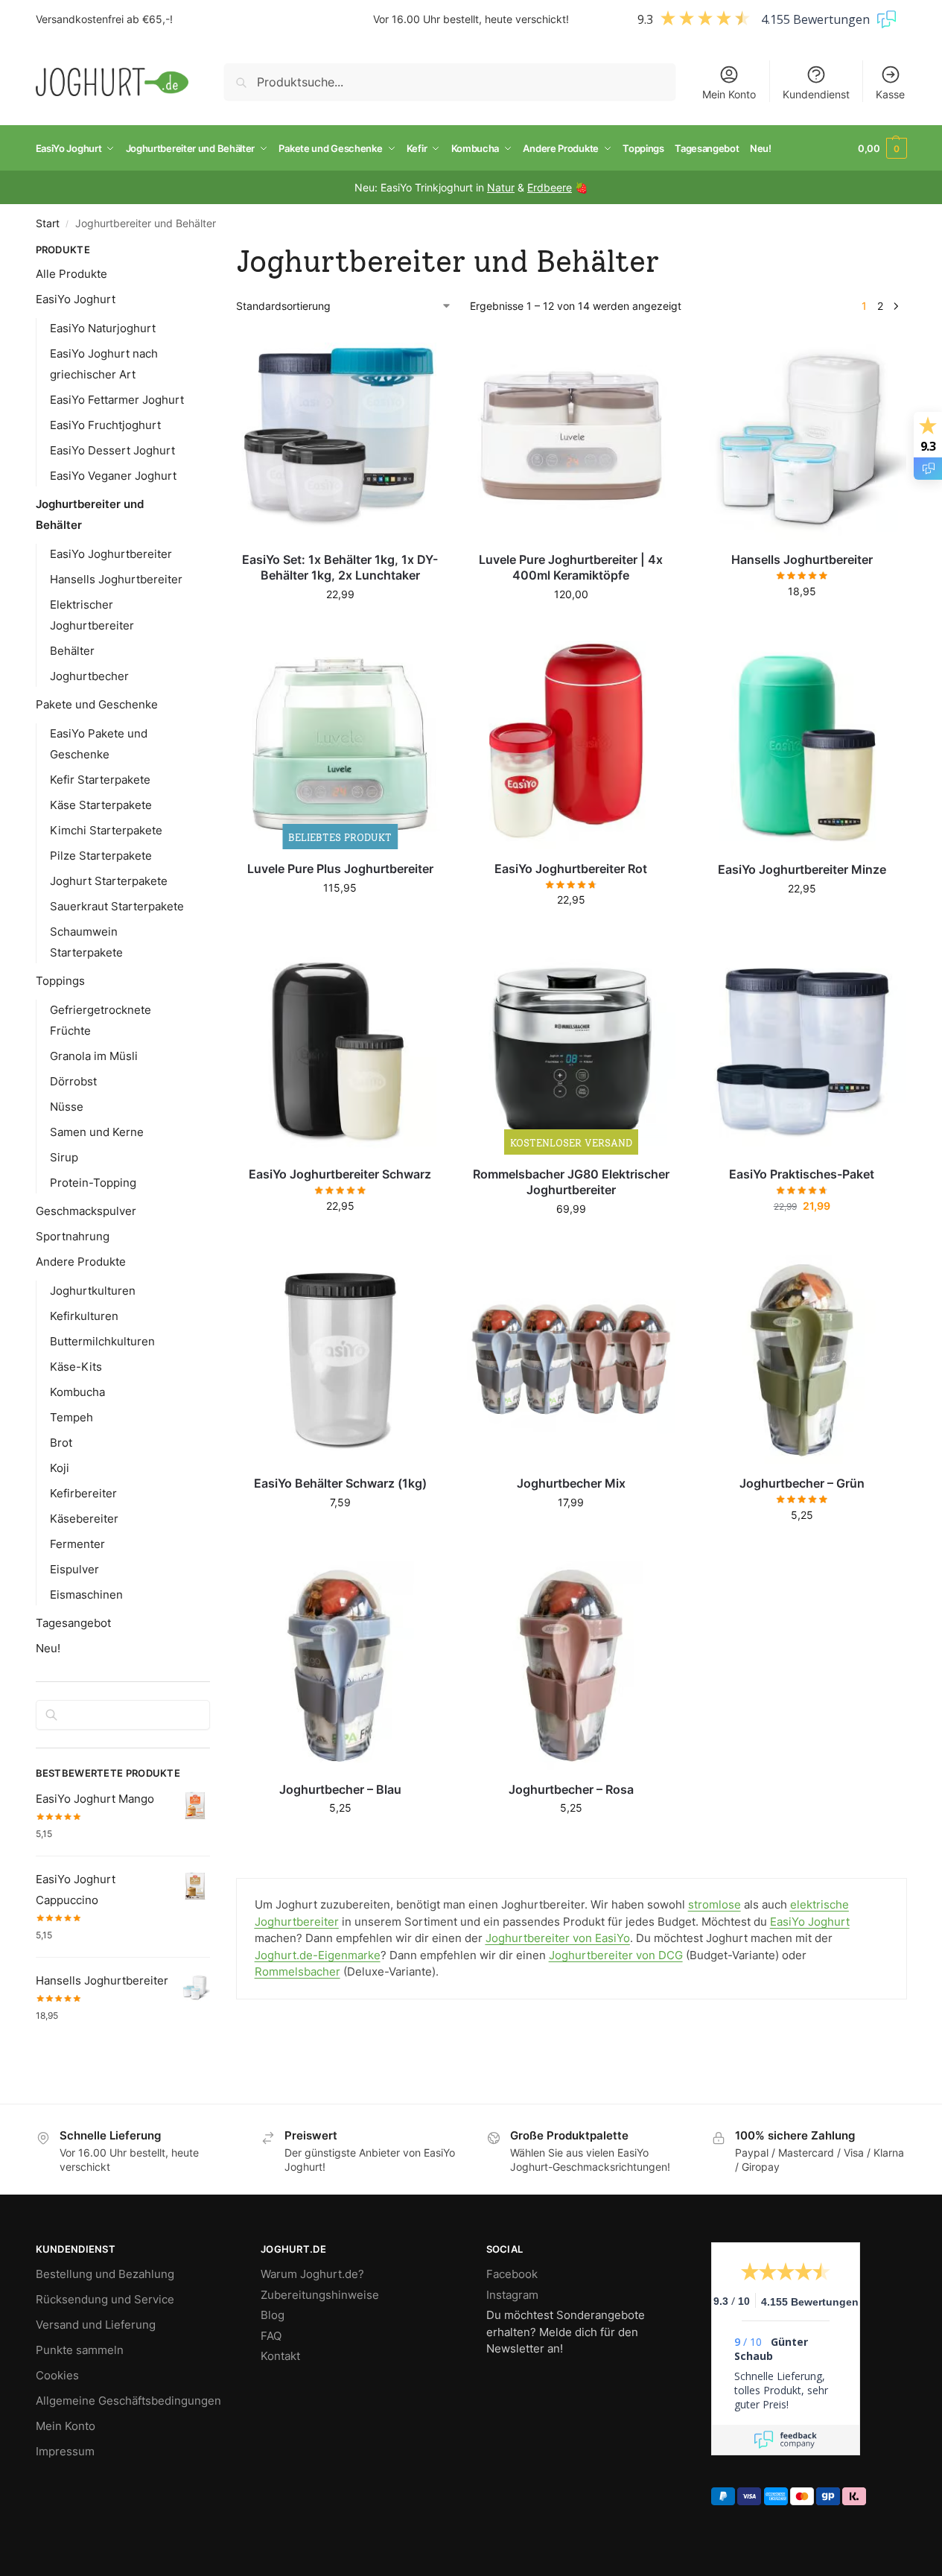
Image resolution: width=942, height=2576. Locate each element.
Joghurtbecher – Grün (802, 1483)
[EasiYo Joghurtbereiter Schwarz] (340, 1050)
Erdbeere (550, 187)
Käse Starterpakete (101, 805)
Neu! (48, 1648)
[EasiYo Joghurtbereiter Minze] (802, 745)
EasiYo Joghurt (810, 1922)
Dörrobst (73, 1081)
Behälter (72, 651)
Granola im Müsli (94, 1056)
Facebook (512, 2274)
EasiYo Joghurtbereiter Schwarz (340, 1174)
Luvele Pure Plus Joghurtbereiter (340, 869)
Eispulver (74, 1569)
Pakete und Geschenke (97, 704)
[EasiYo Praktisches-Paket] (802, 1050)
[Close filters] (214, 252)
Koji (60, 1468)
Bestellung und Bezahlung (105, 2274)
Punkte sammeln (80, 2350)
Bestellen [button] (340, 625)
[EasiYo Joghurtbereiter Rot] (571, 745)
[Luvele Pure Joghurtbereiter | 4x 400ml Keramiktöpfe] (571, 436)
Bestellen (571, 931)
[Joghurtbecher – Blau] (340, 1666)
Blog (273, 2315)
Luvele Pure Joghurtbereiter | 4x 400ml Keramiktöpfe (571, 567)
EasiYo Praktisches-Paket (802, 1174)
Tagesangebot (73, 1623)
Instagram (512, 2295)
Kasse (890, 94)
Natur (501, 187)
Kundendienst (816, 94)
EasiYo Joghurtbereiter (111, 554)
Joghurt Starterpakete (109, 881)
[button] (882, 148)
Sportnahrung (73, 1236)
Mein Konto (729, 94)
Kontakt (280, 2356)
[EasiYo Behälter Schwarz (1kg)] (340, 1360)
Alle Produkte (71, 274)
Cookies (57, 2375)
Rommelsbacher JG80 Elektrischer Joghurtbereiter (571, 1182)
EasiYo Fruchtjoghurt (105, 425)
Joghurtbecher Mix (571, 1483)
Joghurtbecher (89, 676)
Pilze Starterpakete (101, 856)
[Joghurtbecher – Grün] (802, 1360)
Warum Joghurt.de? (312, 2274)
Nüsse (67, 1107)
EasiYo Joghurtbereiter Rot (571, 869)
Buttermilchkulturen (102, 1341)
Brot (61, 1443)
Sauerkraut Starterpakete (117, 906)
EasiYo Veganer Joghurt (113, 476)
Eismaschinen (86, 1595)
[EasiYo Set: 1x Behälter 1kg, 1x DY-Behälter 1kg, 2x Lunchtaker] (340, 436)
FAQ (271, 2336)
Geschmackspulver (86, 1211)
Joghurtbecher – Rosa (571, 1789)
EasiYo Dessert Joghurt (112, 450)
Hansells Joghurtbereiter (802, 559)
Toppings (60, 981)
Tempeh (71, 1417)
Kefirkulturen (84, 1316)
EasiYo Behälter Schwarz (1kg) (340, 1483)
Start (48, 223)
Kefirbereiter (83, 1493)
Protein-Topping (93, 1183)
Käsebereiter (84, 1519)
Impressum (65, 2451)
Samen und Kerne (97, 1132)
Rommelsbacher (297, 1971)
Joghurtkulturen (93, 1291)
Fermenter (77, 1544)
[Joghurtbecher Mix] (571, 1360)
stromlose (715, 1904)
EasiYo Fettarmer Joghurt (117, 400)
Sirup (64, 1157)
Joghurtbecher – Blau (340, 1789)
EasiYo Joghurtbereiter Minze (802, 869)
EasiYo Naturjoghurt (103, 328)
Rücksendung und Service (105, 2299)
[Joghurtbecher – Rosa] (571, 1666)
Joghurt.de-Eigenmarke (318, 1955)
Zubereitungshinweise (320, 2295)
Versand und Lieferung (96, 2325)
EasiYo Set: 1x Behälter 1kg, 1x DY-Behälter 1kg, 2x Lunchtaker (340, 567)
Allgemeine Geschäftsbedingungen (128, 2401)
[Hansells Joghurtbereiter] (802, 436)
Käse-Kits (76, 1367)
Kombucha (77, 1392)
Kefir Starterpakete (100, 780)
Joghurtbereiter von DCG (616, 1955)
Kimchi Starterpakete (106, 830)
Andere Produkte (81, 1262)
